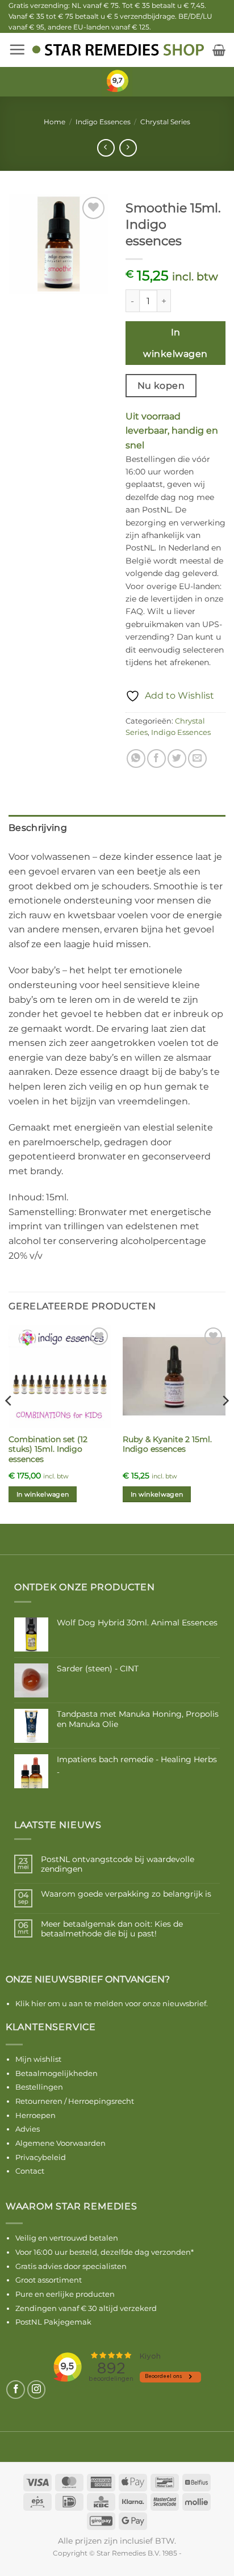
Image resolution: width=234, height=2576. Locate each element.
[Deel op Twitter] (177, 758)
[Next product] (106, 148)
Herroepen (35, 2115)
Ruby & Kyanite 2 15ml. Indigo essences (167, 1444)
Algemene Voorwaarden (60, 2143)
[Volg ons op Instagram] (37, 2390)
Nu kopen (161, 386)
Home (55, 122)
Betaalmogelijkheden (57, 2073)
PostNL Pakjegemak (53, 2322)
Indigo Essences (103, 122)
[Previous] (9, 1423)
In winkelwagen (175, 343)
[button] (17, 49)
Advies (28, 2129)
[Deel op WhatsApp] (136, 758)
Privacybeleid (41, 2157)
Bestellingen (39, 2087)
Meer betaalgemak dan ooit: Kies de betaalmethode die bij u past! (112, 1929)
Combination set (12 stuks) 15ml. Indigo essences (48, 1449)
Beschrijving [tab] (38, 828)
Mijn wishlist (38, 2059)
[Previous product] (128, 148)
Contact (30, 2171)
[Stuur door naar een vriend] (197, 758)
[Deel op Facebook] (156, 758)
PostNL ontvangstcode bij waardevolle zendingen (118, 1864)
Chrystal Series (165, 122)
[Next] (225, 1423)
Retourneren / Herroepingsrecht (75, 2101)
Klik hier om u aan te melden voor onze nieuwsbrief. (112, 2003)
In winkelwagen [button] (43, 1494)
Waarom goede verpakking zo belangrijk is (126, 1894)
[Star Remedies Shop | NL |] (118, 50)
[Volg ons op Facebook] (16, 2390)
